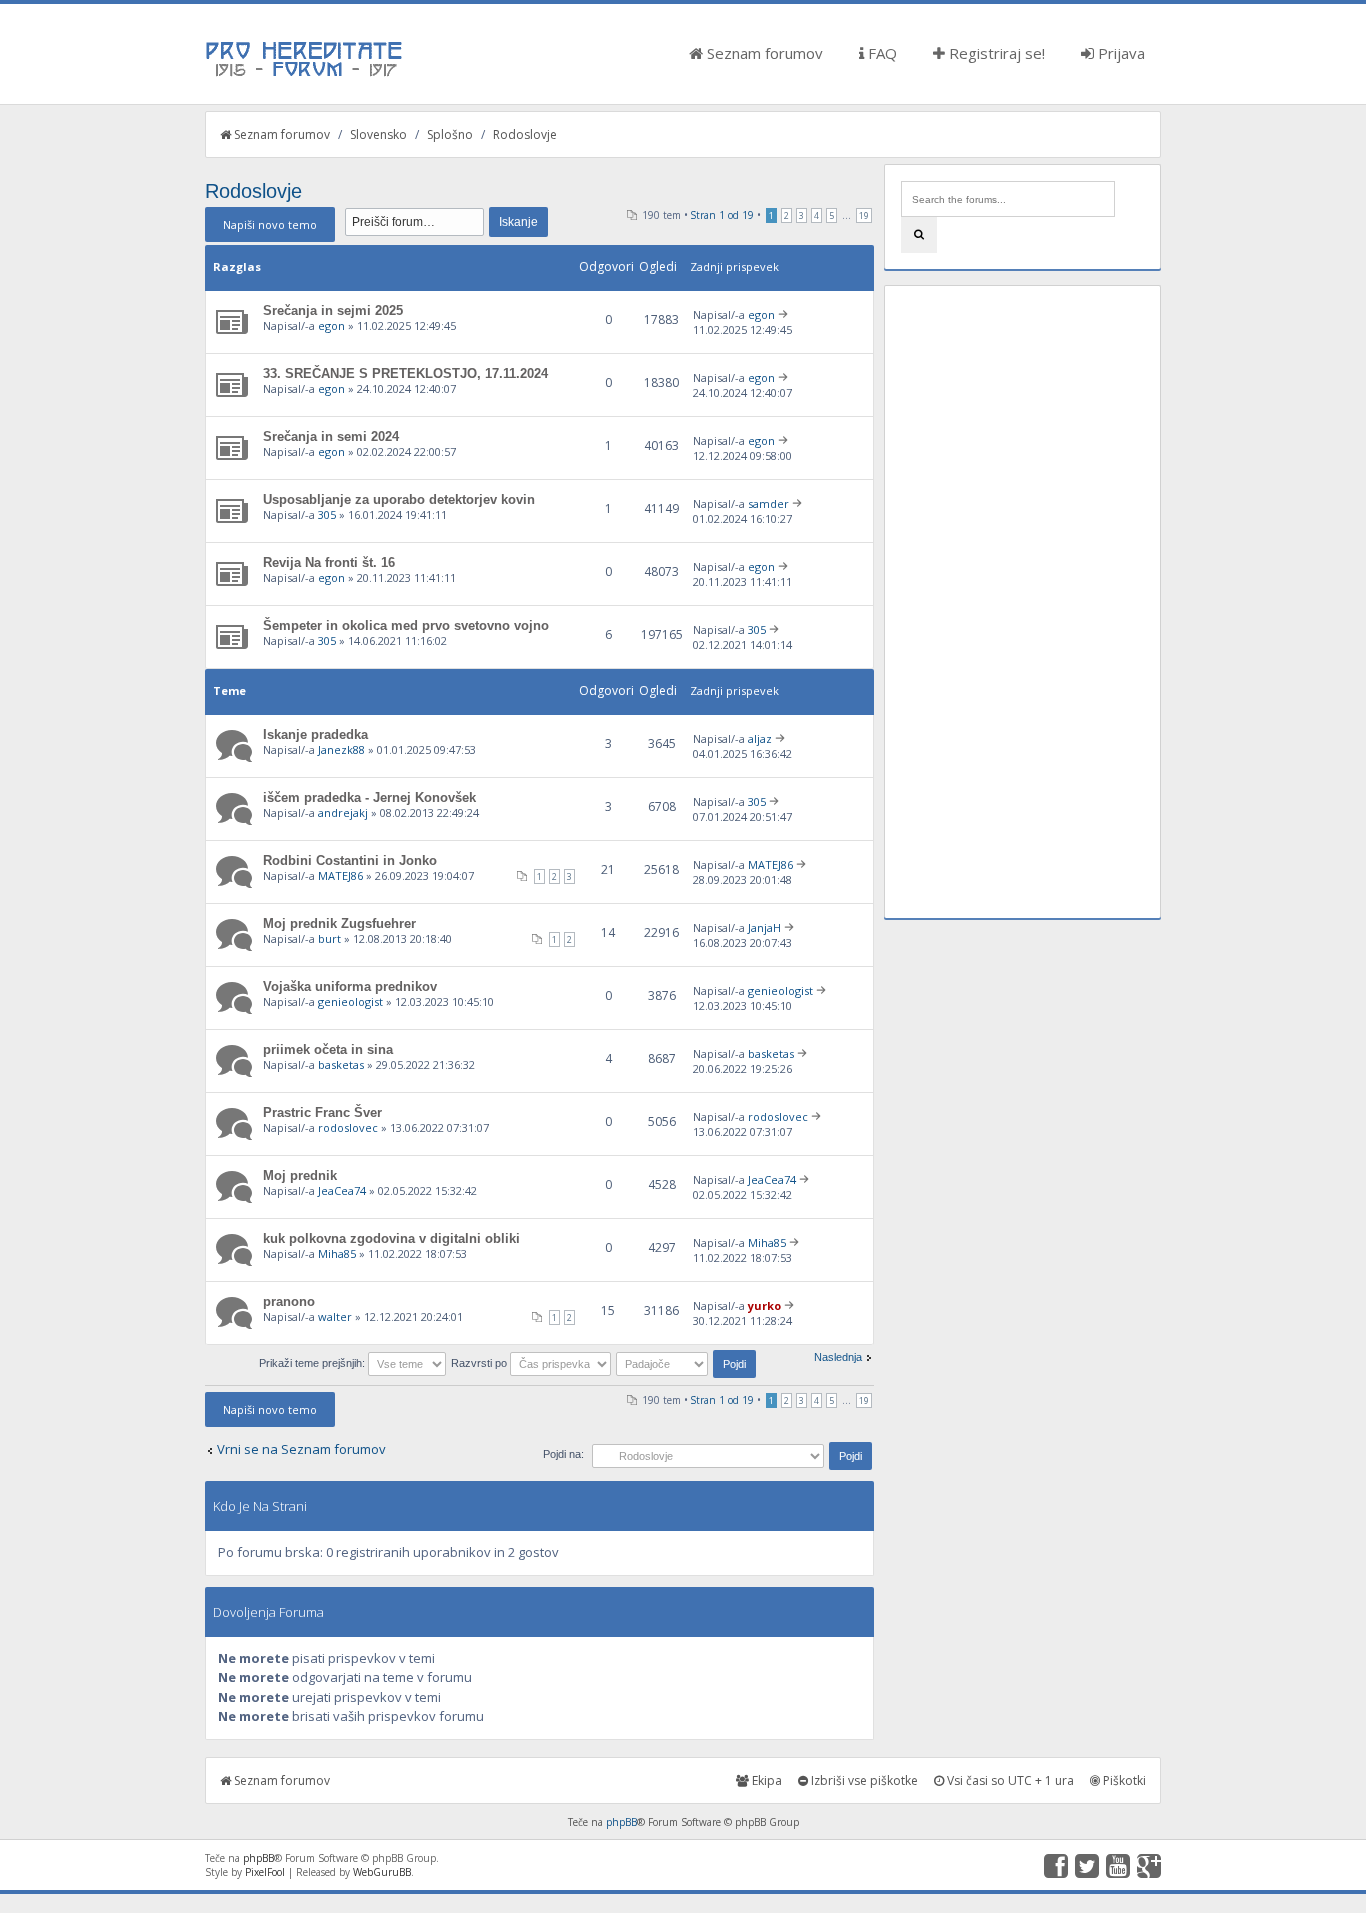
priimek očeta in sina (328, 1049)
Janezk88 (341, 749)
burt (329, 938)
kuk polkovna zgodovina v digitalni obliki (391, 1238)
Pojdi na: (563, 1454)
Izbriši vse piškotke (863, 1780)
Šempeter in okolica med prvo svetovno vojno (406, 625)
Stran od (722, 215)
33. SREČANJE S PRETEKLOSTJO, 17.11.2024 (405, 373)
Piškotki (1123, 1780)
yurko (764, 1305)
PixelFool (265, 1872)
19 (864, 215)
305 (327, 514)
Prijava (1119, 53)
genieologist (350, 1001)
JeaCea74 (342, 1190)
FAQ (880, 53)
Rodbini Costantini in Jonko (350, 860)
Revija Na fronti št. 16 (329, 562)
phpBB (621, 1822)
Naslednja (838, 1357)
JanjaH (764, 927)
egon (331, 325)
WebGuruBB (382, 1872)
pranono (289, 1301)
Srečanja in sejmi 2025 (333, 310)
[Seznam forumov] (305, 75)
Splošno (450, 134)
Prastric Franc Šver (322, 1112)
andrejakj (343, 812)
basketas (341, 1064)
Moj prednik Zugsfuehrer (339, 923)
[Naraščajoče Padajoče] (688, 1363)
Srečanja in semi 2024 (331, 436)
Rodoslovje (525, 134)
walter (335, 1316)
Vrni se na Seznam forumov (301, 1449)
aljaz (760, 738)
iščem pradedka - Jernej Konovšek (369, 797)
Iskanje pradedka (315, 734)
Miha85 (337, 1253)
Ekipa (765, 1780)
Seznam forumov (763, 53)
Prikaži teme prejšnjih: (313, 1363)
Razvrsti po (480, 1363)
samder (768, 503)
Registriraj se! (995, 53)
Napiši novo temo (270, 224)
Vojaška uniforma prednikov (350, 986)
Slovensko (378, 134)
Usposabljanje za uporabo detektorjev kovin (399, 499)
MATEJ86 (340, 875)
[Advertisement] (1022, 602)
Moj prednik (300, 1175)
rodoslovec (348, 1127)
